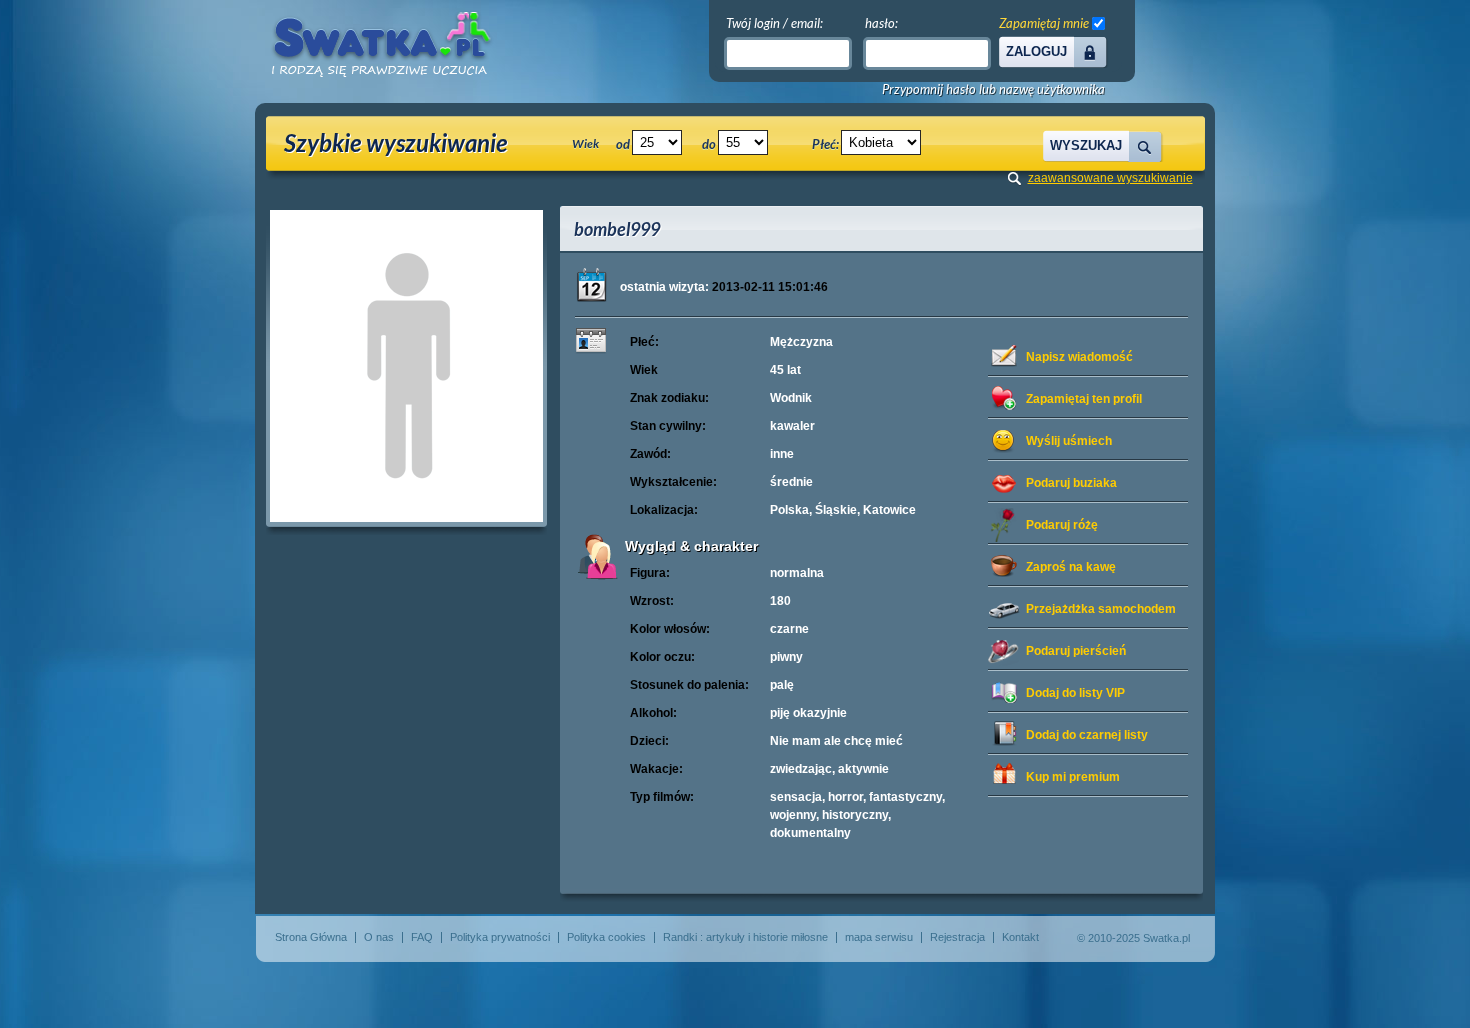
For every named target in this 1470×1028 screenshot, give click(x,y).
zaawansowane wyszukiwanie (1110, 178)
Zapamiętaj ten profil (1084, 399)
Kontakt (1020, 937)
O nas (379, 937)
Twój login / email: (774, 23)
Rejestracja (957, 937)
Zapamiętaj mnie (1044, 23)
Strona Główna (311, 937)
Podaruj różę (1062, 525)
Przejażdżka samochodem (1101, 609)
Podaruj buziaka (1071, 483)
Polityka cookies (606, 937)
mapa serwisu (879, 937)
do (709, 144)
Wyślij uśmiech (1069, 441)
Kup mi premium (1073, 777)
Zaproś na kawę (1071, 567)
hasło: (881, 23)
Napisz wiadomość (1079, 357)
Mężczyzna (801, 342)
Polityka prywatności (500, 937)
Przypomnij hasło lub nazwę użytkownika (993, 89)
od (623, 144)
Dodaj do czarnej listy (1087, 735)
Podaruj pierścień (1076, 651)
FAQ (422, 937)
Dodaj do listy (1075, 693)
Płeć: (825, 144)
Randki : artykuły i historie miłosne (745, 937)
